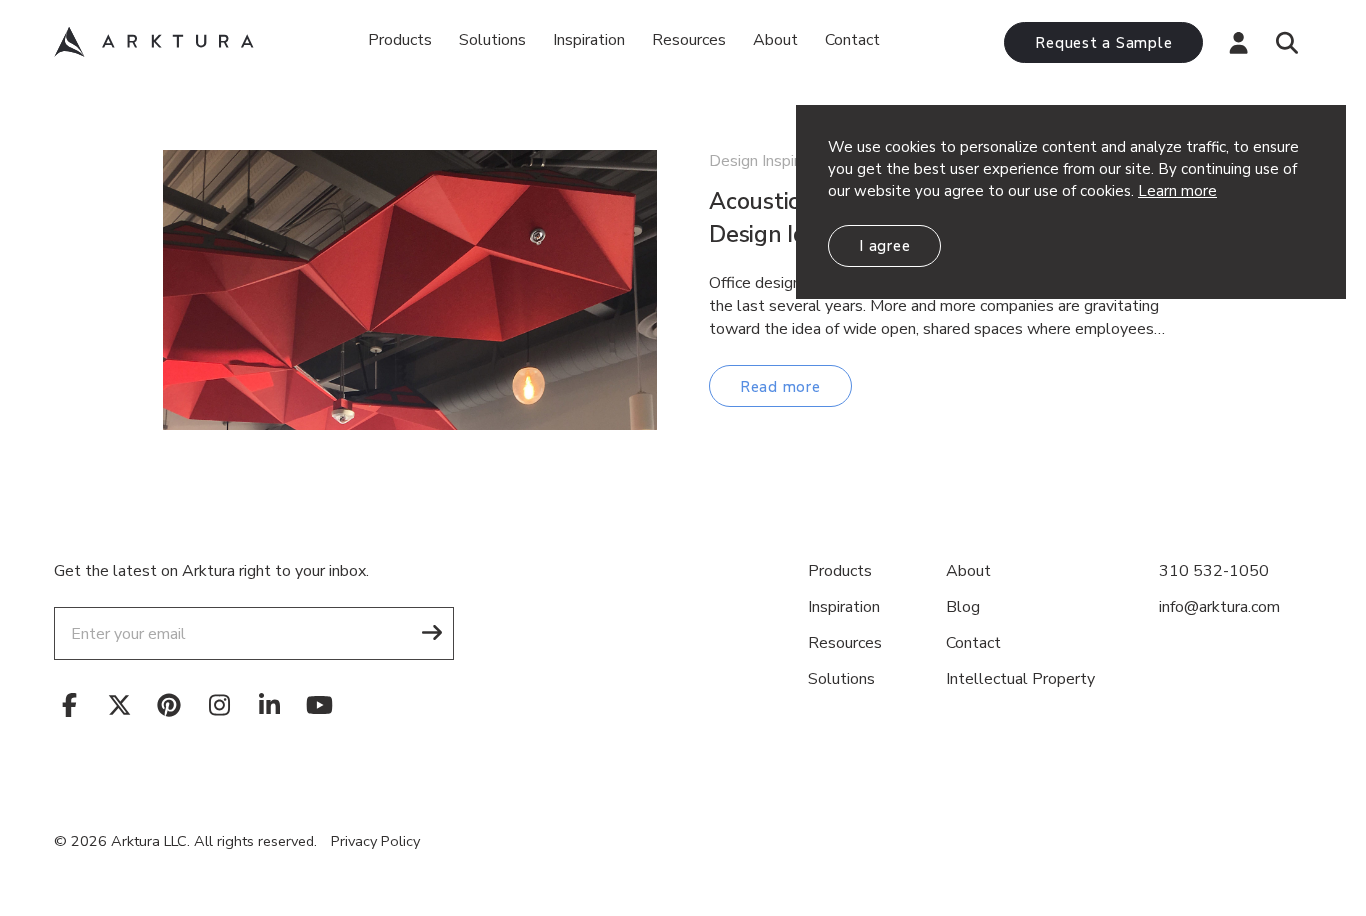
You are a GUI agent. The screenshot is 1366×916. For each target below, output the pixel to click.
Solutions (492, 40)
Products (400, 40)
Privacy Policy (375, 841)
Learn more (1177, 191)
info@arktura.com (1219, 607)
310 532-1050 (1214, 571)
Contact (852, 40)
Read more (780, 387)
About (775, 40)
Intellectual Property (1020, 679)
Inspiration (589, 40)
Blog (963, 607)
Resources (845, 643)
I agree (884, 246)
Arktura (154, 42)
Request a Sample (1103, 43)
